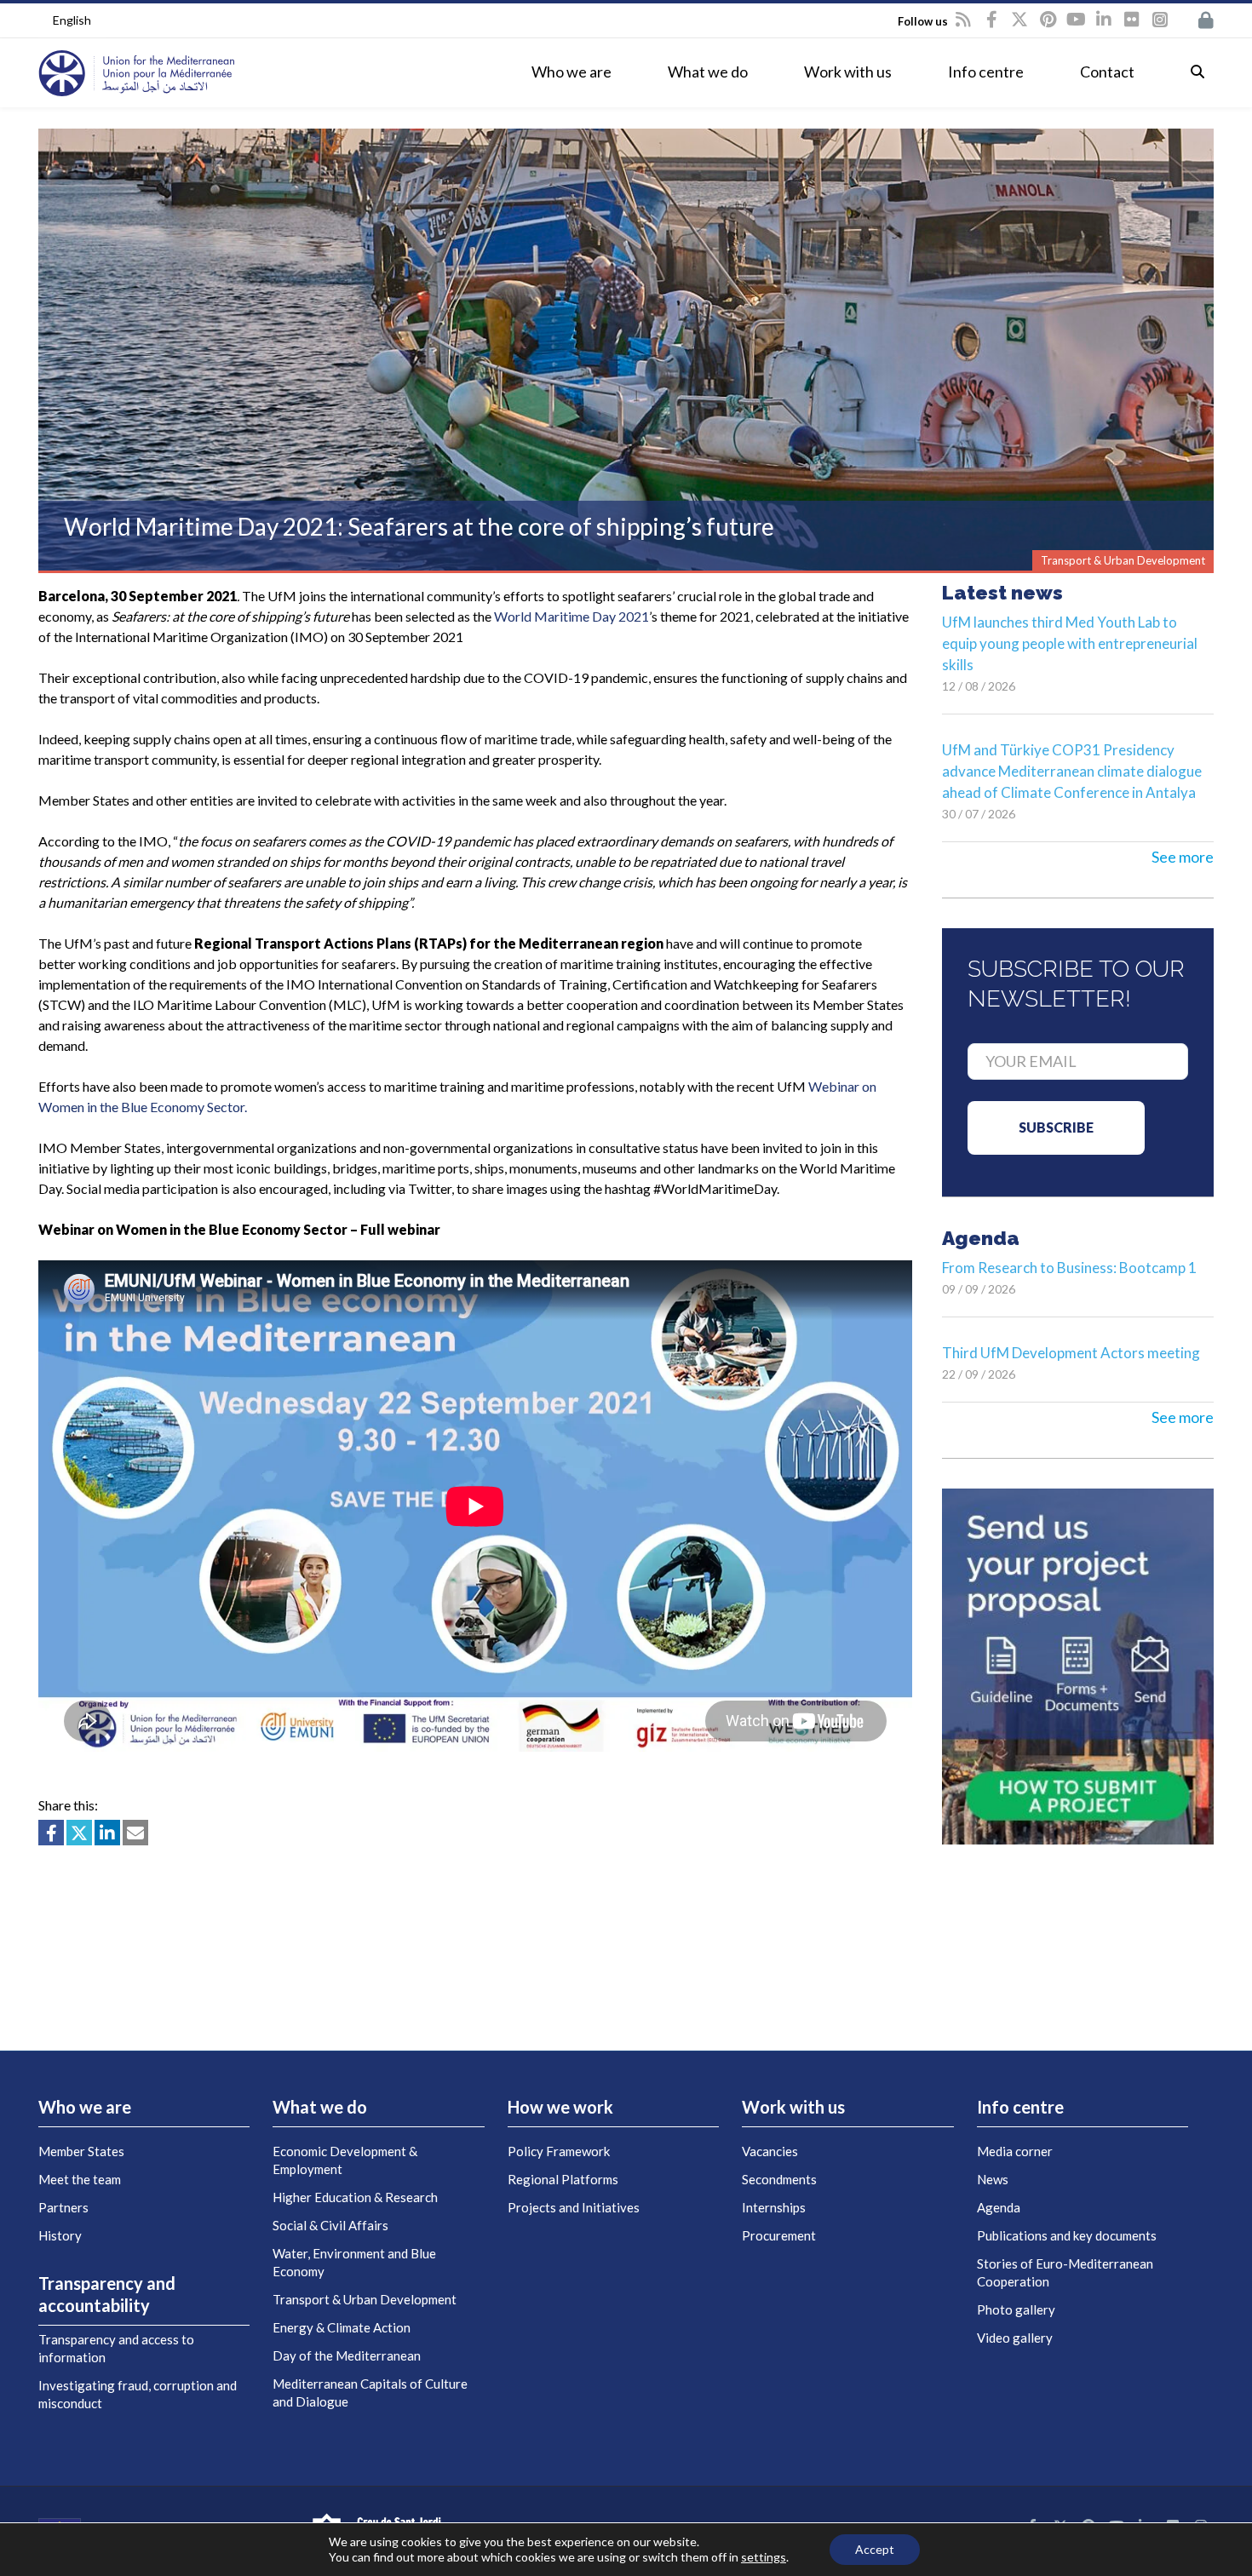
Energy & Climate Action (342, 2327)
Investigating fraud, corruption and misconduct (138, 2394)
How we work (560, 2107)
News (993, 2179)
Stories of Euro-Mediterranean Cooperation (1065, 2272)
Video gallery (1015, 2338)
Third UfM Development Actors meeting (1071, 1353)
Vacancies (770, 2151)
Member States (81, 2151)
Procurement (779, 2235)
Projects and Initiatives (574, 2207)
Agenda (999, 2207)
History (60, 2235)
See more (1183, 857)
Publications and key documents (1067, 2235)
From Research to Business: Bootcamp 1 (1069, 1268)
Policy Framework (559, 2151)
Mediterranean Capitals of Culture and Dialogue (370, 2392)
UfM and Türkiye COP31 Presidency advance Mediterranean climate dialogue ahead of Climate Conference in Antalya (1072, 771)
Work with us (848, 72)
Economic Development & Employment (345, 2160)
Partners (63, 2207)
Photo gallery (1016, 2309)
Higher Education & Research (355, 2197)
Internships (774, 2207)
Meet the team (80, 2179)
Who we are (571, 72)
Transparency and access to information (116, 2348)
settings (764, 2557)
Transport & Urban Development (365, 2299)
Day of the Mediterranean (347, 2355)
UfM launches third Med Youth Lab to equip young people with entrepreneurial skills (1070, 643)
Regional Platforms (563, 2179)
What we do (708, 72)
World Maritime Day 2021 (571, 616)
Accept (875, 2549)
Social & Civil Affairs (330, 2225)
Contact (1107, 72)
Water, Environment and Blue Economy (354, 2262)
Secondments (779, 2179)
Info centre (986, 72)
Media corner (1015, 2151)
